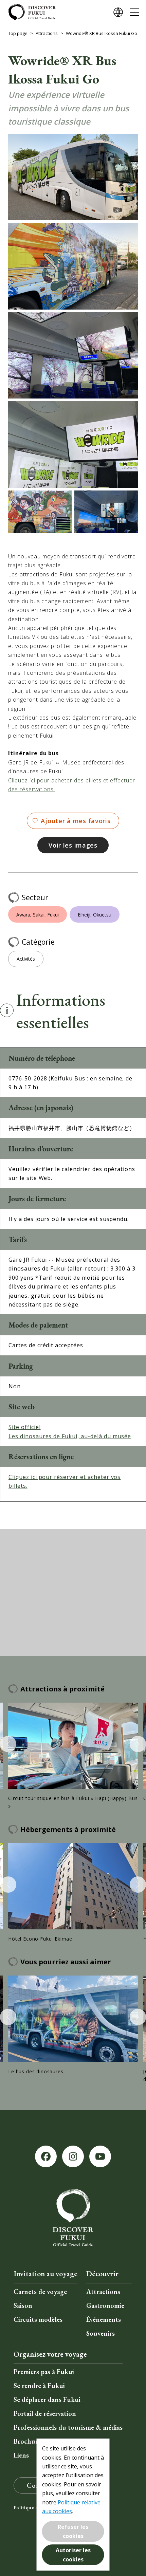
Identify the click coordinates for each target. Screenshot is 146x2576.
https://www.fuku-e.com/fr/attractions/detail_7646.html (73, 1756)
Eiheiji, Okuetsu (95, 915)
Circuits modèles (38, 2319)
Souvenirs (101, 2333)
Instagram (73, 2156)
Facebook (46, 2156)
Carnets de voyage (40, 2292)
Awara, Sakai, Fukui (38, 915)
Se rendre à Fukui (39, 2386)
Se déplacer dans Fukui (47, 2399)
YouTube (100, 2156)
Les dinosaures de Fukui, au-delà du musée (70, 1436)
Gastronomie (105, 2305)
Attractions (47, 33)
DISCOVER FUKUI (32, 12)
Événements (104, 2319)
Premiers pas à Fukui (44, 2372)
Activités (26, 959)
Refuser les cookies (73, 2531)
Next (138, 1744)
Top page (18, 33)
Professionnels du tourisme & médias (68, 2427)
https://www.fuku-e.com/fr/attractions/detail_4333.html (73, 1893)
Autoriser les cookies (73, 2555)
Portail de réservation (45, 2413)
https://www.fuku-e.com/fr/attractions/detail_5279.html (73, 2025)
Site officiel (24, 1427)
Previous (8, 1744)
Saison (23, 2305)
